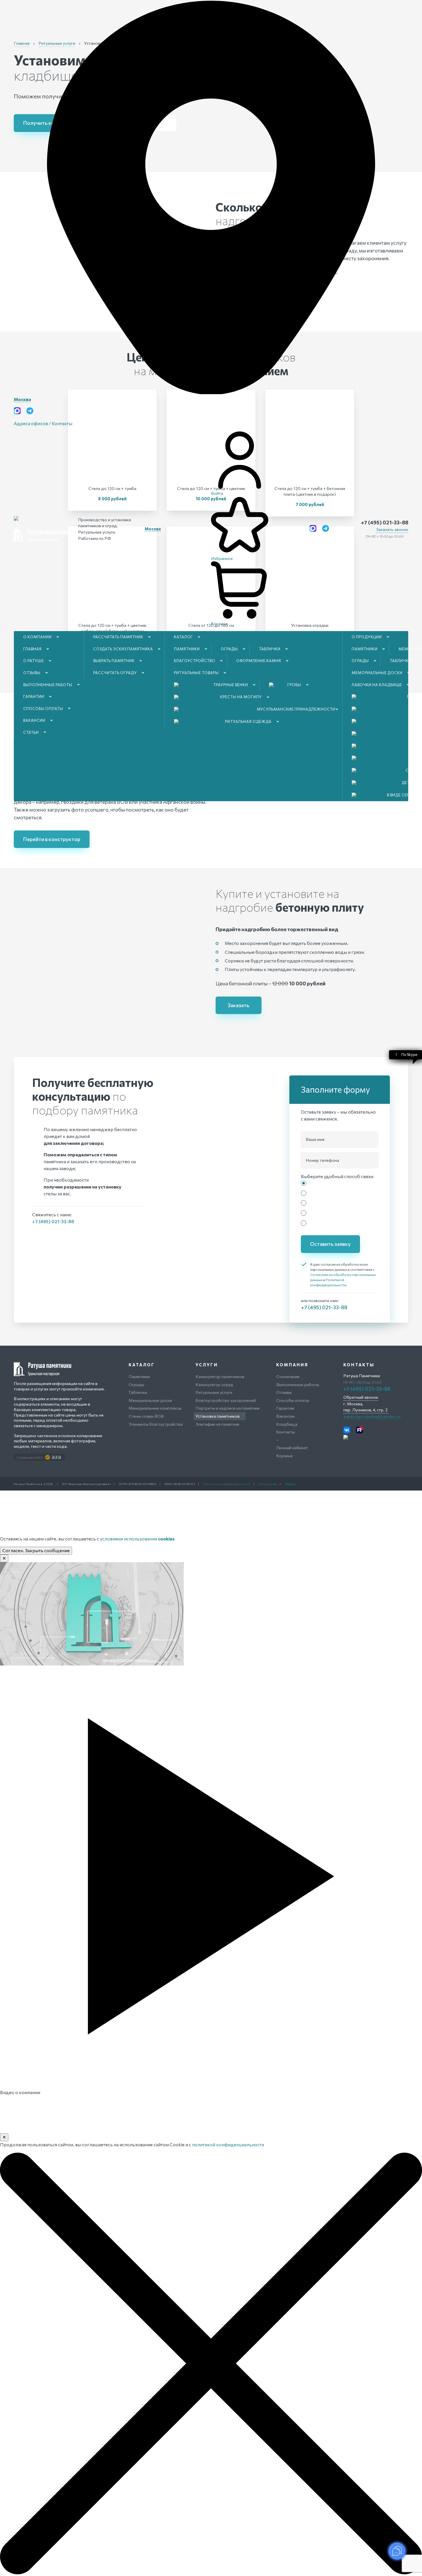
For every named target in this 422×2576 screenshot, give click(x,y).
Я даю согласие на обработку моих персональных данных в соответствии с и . (343, 1275)
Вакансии (34, 720)
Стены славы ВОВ (146, 1416)
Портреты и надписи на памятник (228, 1408)
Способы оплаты (43, 709)
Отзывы (32, 673)
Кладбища (287, 1424)
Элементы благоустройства (156, 1424)
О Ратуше (34, 661)
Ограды (229, 649)
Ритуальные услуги (214, 1392)
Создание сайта (30, 1457)
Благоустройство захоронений (226, 1400)
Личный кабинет (292, 1447)
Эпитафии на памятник (217, 1424)
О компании (37, 637)
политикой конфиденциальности (228, 2144)
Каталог (183, 637)
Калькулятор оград (214, 1384)
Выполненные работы (48, 685)
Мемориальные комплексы (155, 1408)
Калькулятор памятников (220, 1376)
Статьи (31, 732)
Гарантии (34, 696)
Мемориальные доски (377, 673)
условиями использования (137, 1539)
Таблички (270, 649)
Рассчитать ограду (115, 673)
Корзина (284, 1456)
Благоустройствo (195, 661)
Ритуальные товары (196, 673)
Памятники (187, 649)
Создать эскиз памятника (123, 649)
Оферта (290, 1484)
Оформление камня (259, 661)
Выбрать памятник (114, 661)
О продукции (367, 637)
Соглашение (268, 1484)
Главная (32, 649)
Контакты (285, 1432)
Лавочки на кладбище (377, 685)
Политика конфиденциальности (227, 1484)
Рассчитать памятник (118, 637)
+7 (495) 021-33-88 (385, 522)
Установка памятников (218, 1416)
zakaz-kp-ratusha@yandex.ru (372, 1416)
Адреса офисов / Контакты (43, 423)
